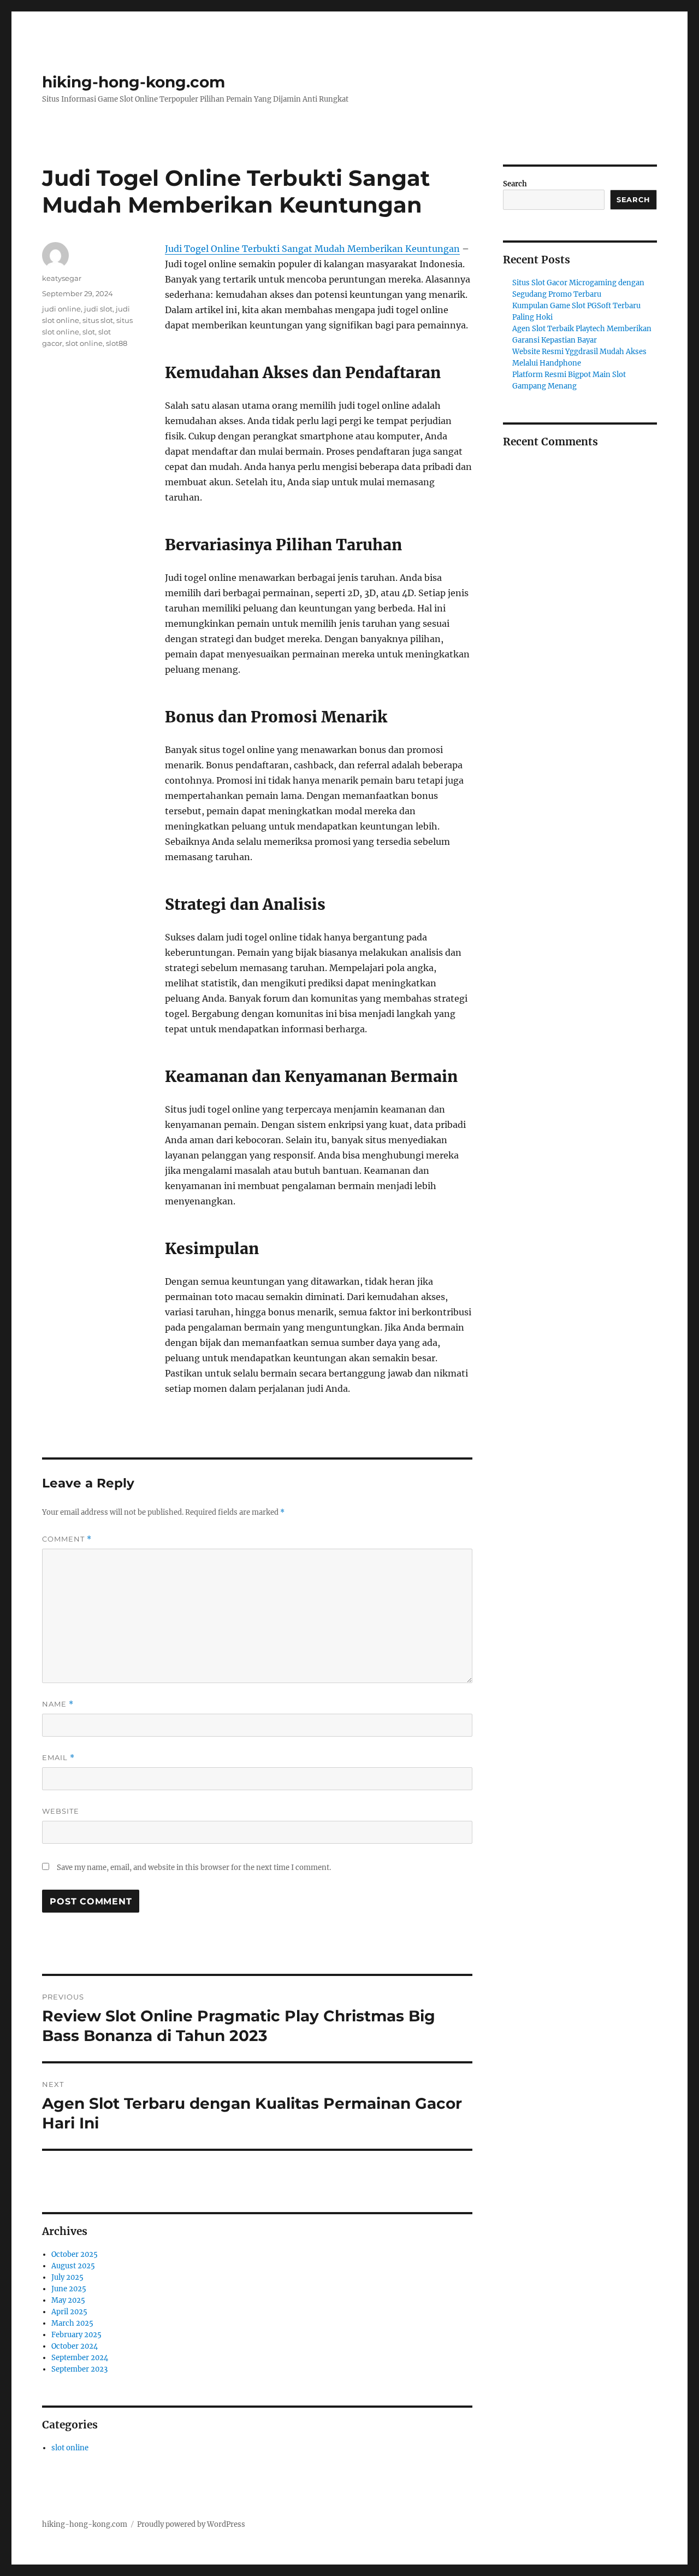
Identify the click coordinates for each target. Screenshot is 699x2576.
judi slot (98, 309)
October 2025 (75, 2254)
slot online (84, 343)
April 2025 (69, 2312)
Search (515, 184)
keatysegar (62, 278)
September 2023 (79, 2369)
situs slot (98, 320)
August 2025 (73, 2266)
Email (58, 1758)
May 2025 (68, 2300)
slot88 (117, 343)
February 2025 (76, 2335)
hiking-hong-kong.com (134, 82)
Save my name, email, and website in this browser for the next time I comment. (194, 1868)
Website (61, 1811)
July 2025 (67, 2277)
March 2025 (72, 2323)
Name (58, 1704)
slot (89, 332)
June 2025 (69, 2289)
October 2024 (75, 2346)
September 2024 (80, 2358)
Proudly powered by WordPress (191, 2524)
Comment (67, 1539)
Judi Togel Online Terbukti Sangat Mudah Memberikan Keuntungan (312, 249)
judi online (61, 309)
